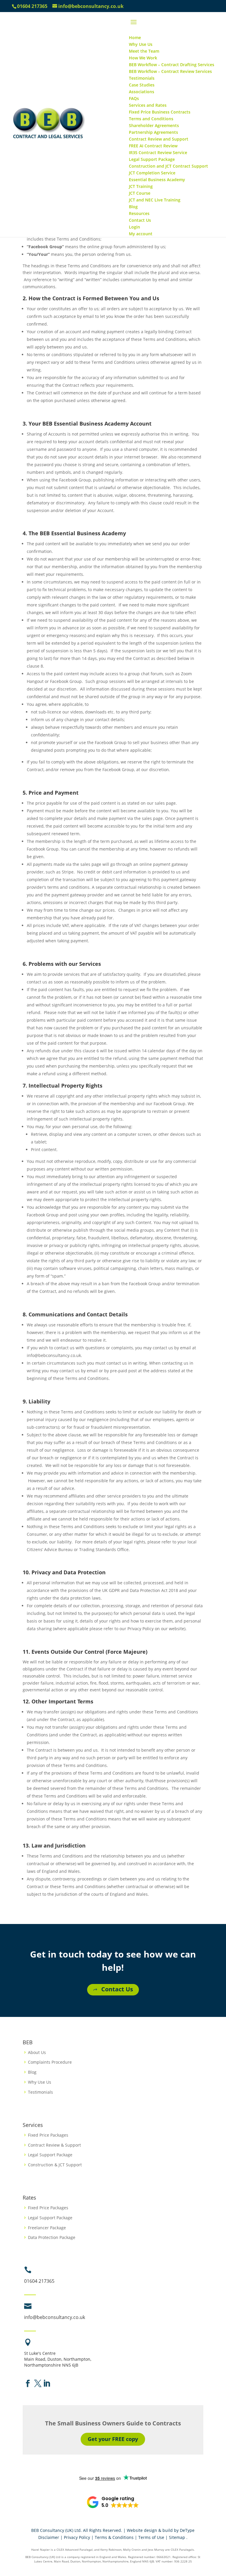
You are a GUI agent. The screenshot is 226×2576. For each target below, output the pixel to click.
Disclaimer (49, 2537)
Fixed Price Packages (48, 2135)
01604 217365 (32, 6)
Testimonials (40, 2092)
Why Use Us (40, 2082)
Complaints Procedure (50, 2062)
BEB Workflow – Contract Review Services (170, 71)
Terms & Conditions (114, 2537)
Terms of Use (151, 2537)
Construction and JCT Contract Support (168, 166)
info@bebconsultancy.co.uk (55, 2317)
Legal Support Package (50, 2155)
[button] (113, 2502)
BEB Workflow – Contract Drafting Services (172, 65)
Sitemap (177, 2537)
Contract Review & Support (54, 2145)
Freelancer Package (47, 2228)
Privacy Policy (77, 2537)
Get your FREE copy (113, 2439)
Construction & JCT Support (55, 2165)
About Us (37, 2052)
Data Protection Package (52, 2237)
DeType (187, 2530)
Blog (32, 2072)
